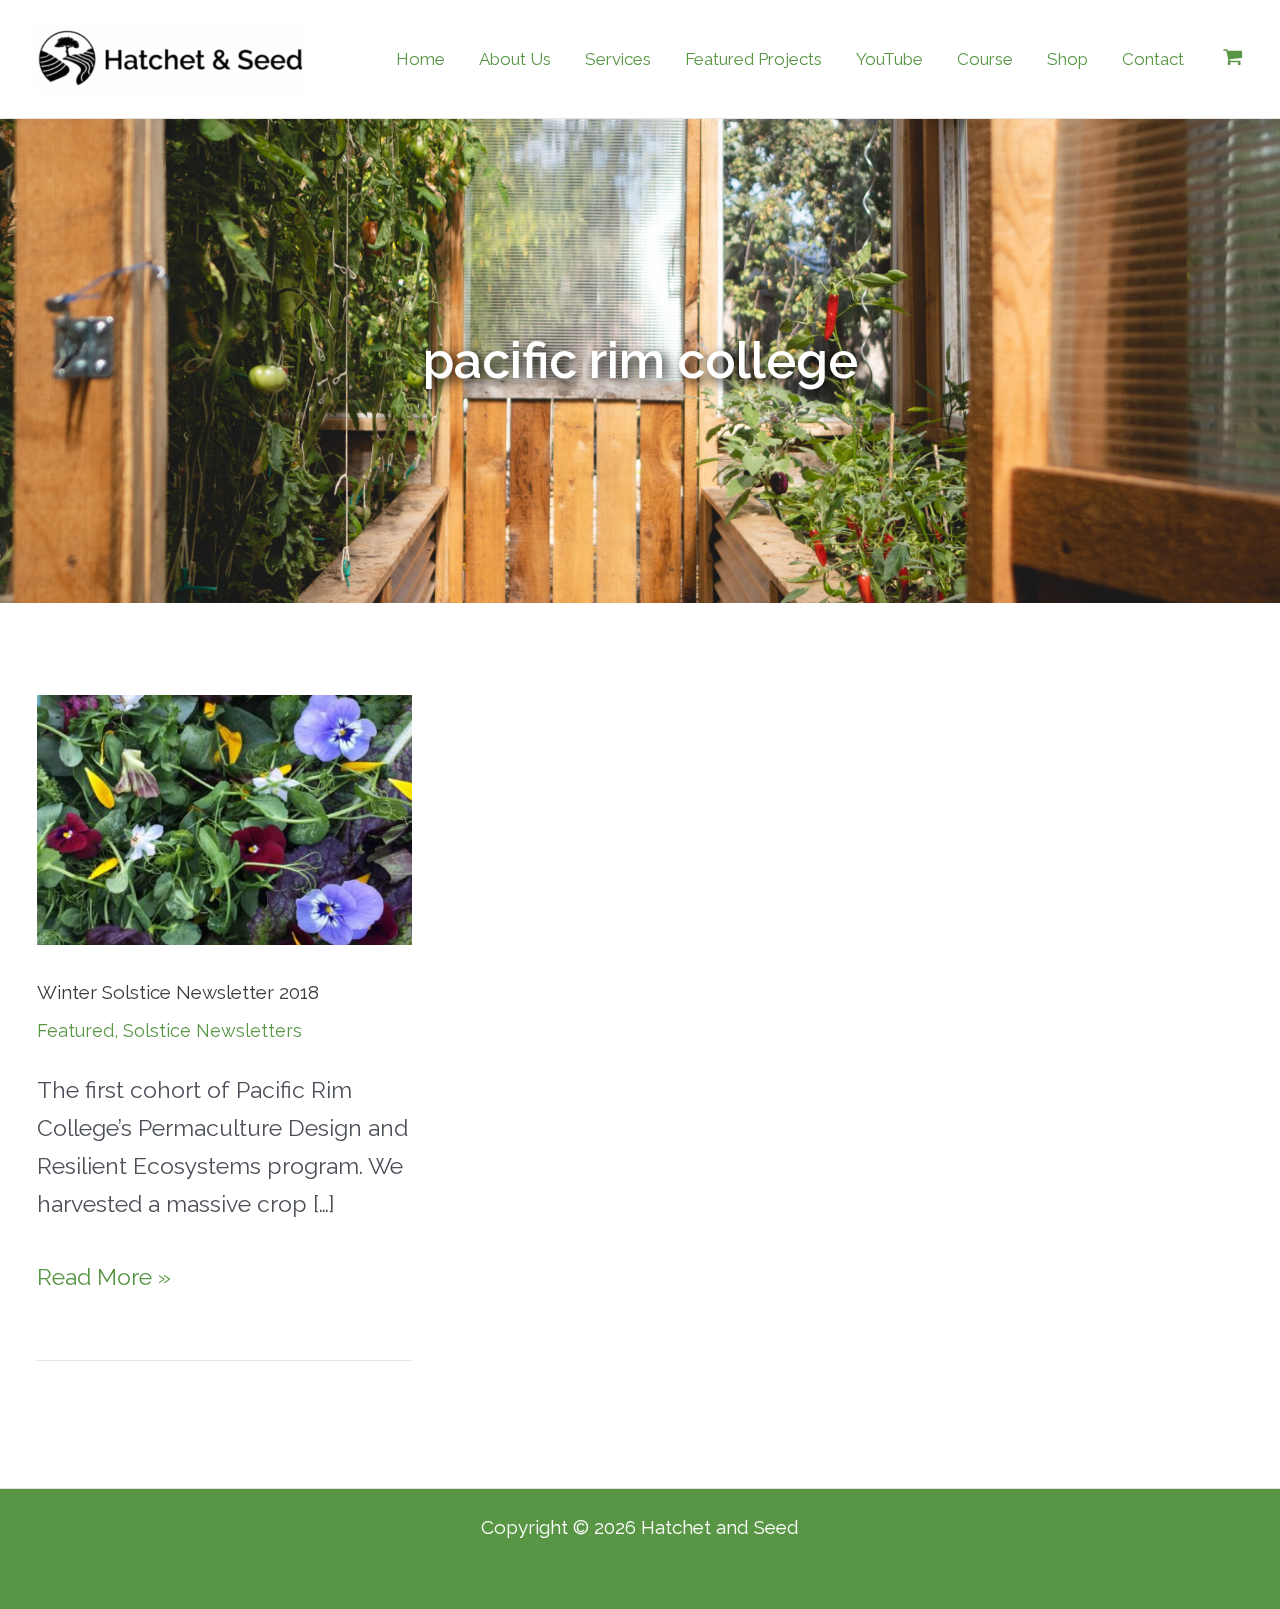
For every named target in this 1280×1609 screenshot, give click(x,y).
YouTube (889, 59)
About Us (515, 59)
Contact (1153, 59)
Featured (75, 1030)
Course (985, 59)
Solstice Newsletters (212, 1030)
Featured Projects (753, 59)
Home (420, 59)
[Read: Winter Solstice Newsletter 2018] (224, 817)
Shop (1067, 59)
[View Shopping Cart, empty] (1233, 59)
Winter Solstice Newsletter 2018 (178, 992)
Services (618, 59)
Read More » (104, 1274)
